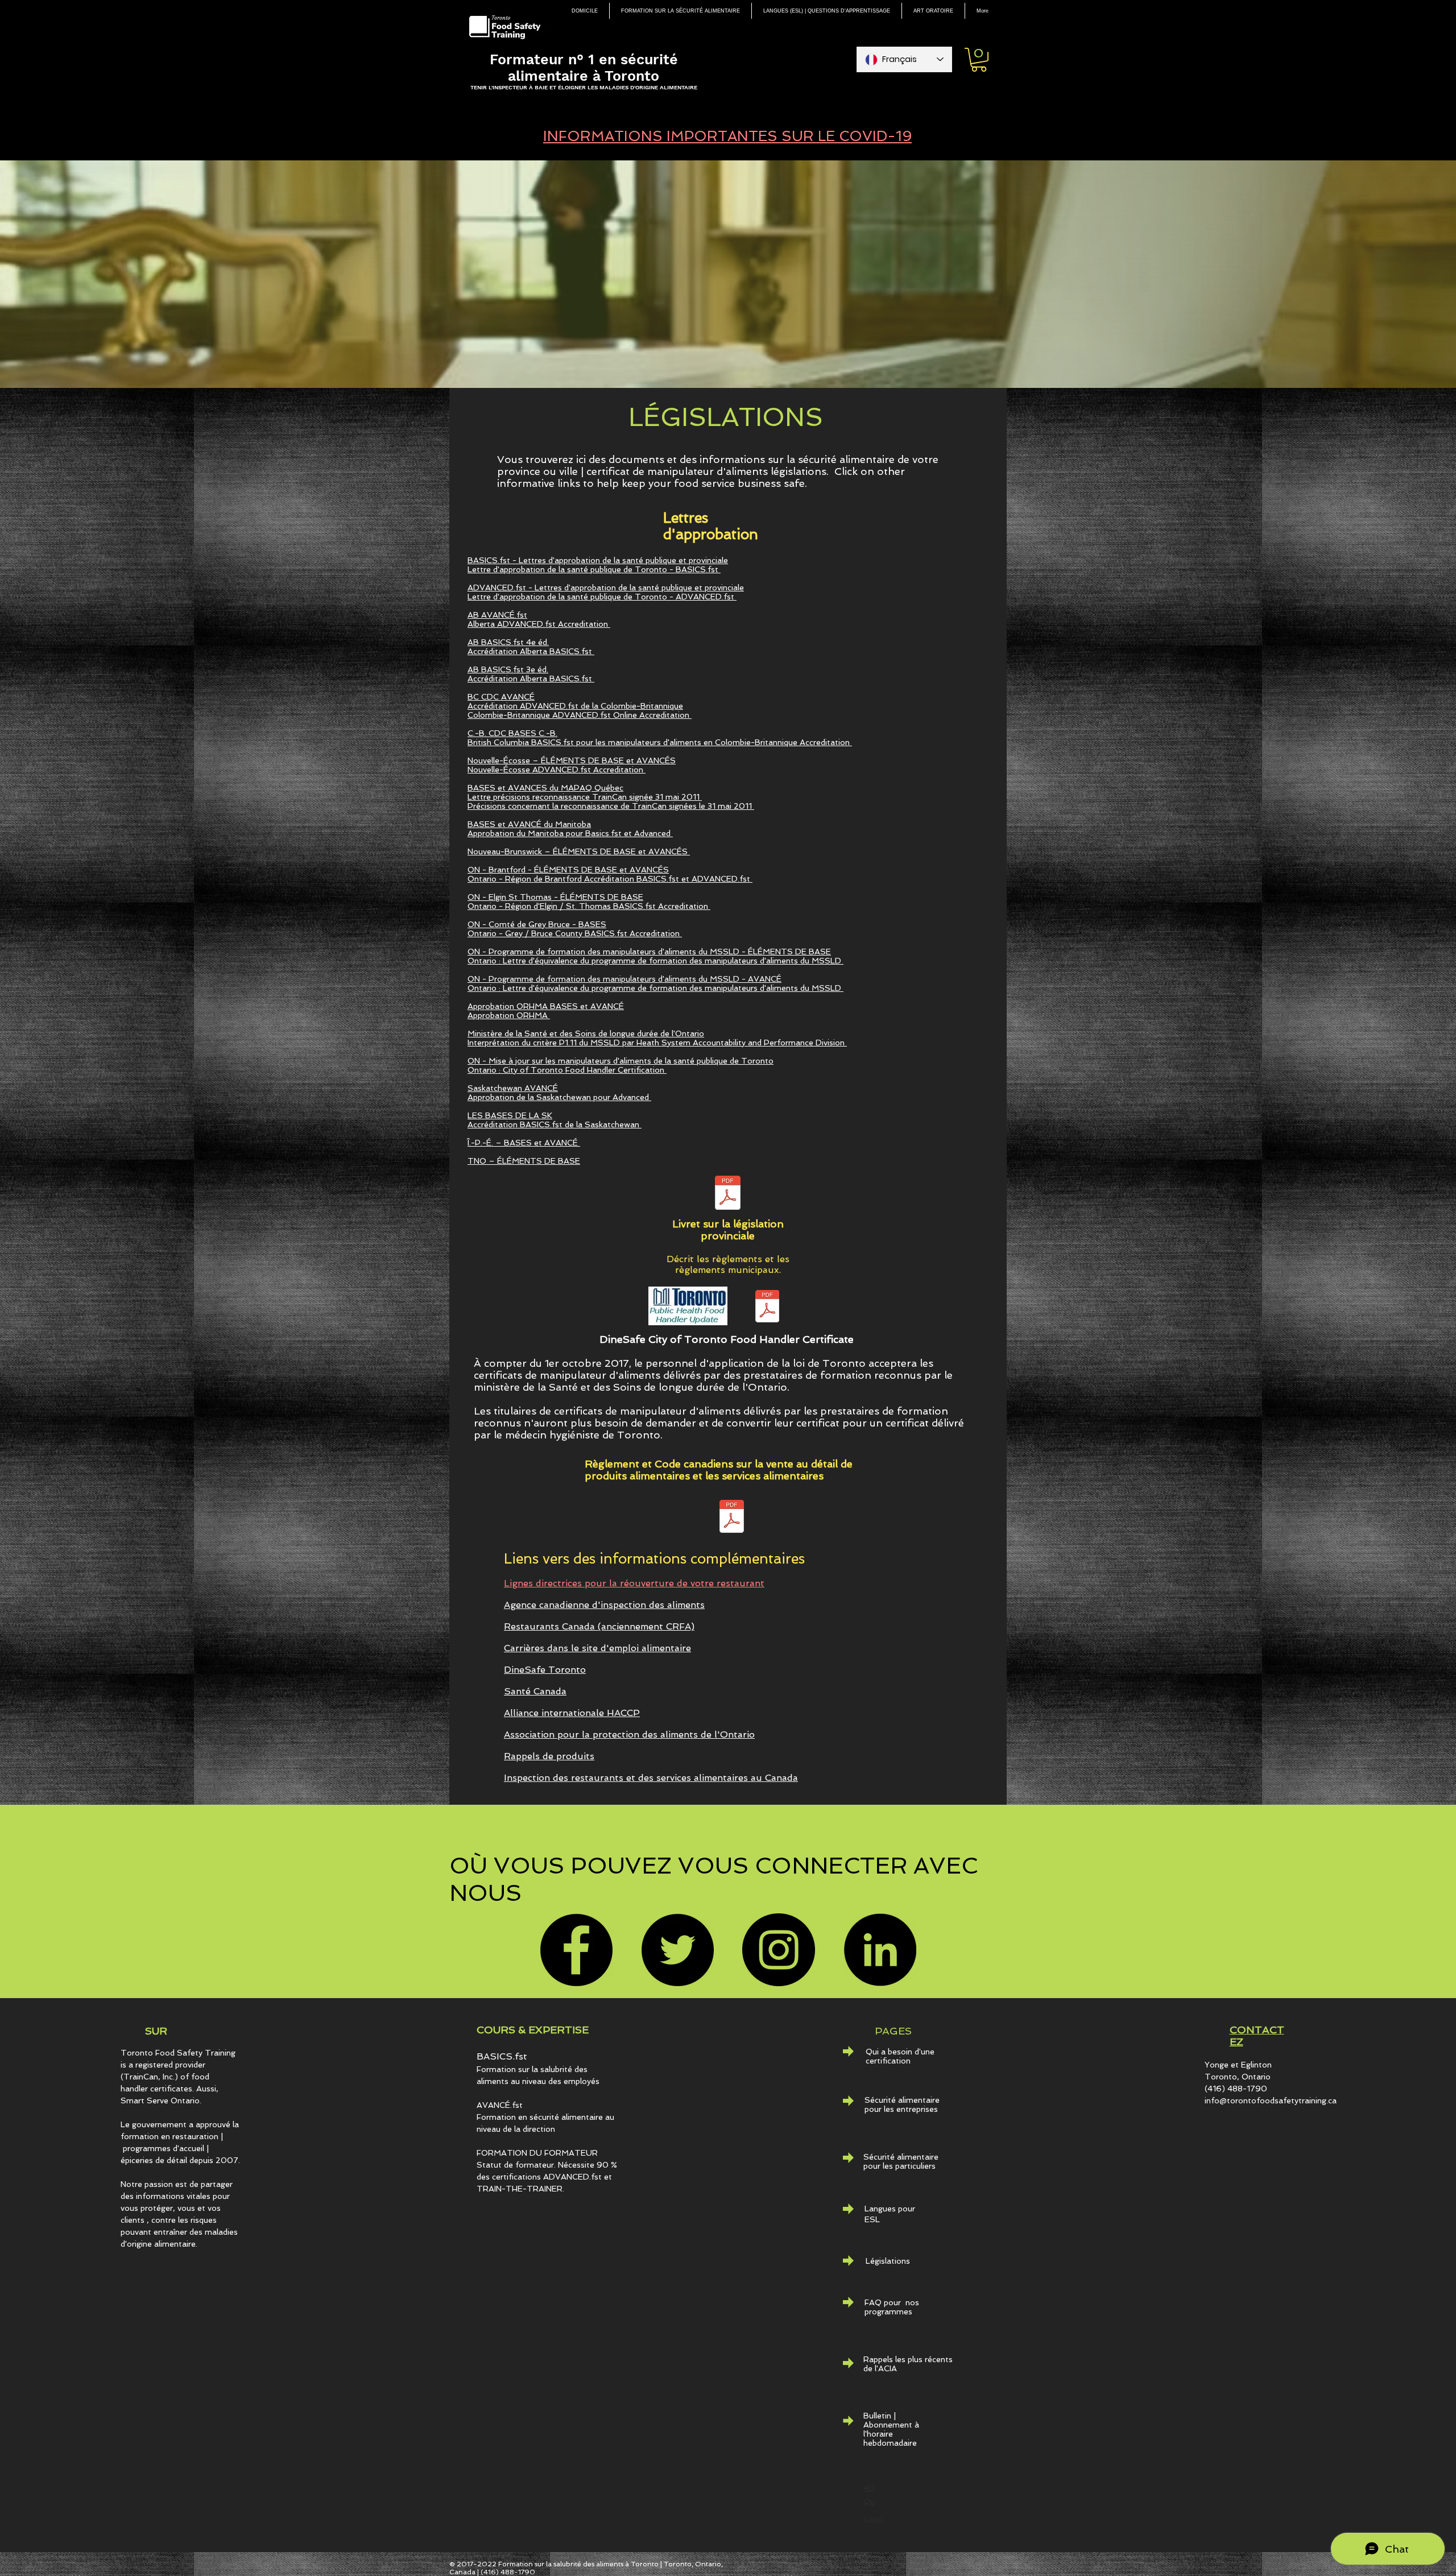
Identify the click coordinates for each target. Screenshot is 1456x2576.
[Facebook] (576, 1950)
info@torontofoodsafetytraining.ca (1271, 2101)
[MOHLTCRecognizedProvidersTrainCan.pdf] (767, 1308)
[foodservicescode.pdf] (732, 1518)
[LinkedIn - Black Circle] (880, 1950)
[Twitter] (677, 1950)
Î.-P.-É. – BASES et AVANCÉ (524, 1143)
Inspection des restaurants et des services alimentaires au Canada (651, 1778)
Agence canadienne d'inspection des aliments (604, 1605)
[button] (979, 60)
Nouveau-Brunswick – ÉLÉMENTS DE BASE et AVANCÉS (579, 851)
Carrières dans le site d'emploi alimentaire (597, 1648)
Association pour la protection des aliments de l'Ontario (629, 1734)
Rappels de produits (549, 1756)
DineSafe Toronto (545, 1670)
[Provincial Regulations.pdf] (728, 1194)
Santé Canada (535, 1691)
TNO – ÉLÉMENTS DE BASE (524, 1161)
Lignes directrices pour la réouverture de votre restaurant (634, 1583)
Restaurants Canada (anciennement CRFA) (599, 1626)
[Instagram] (779, 1950)
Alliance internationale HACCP (572, 1713)
